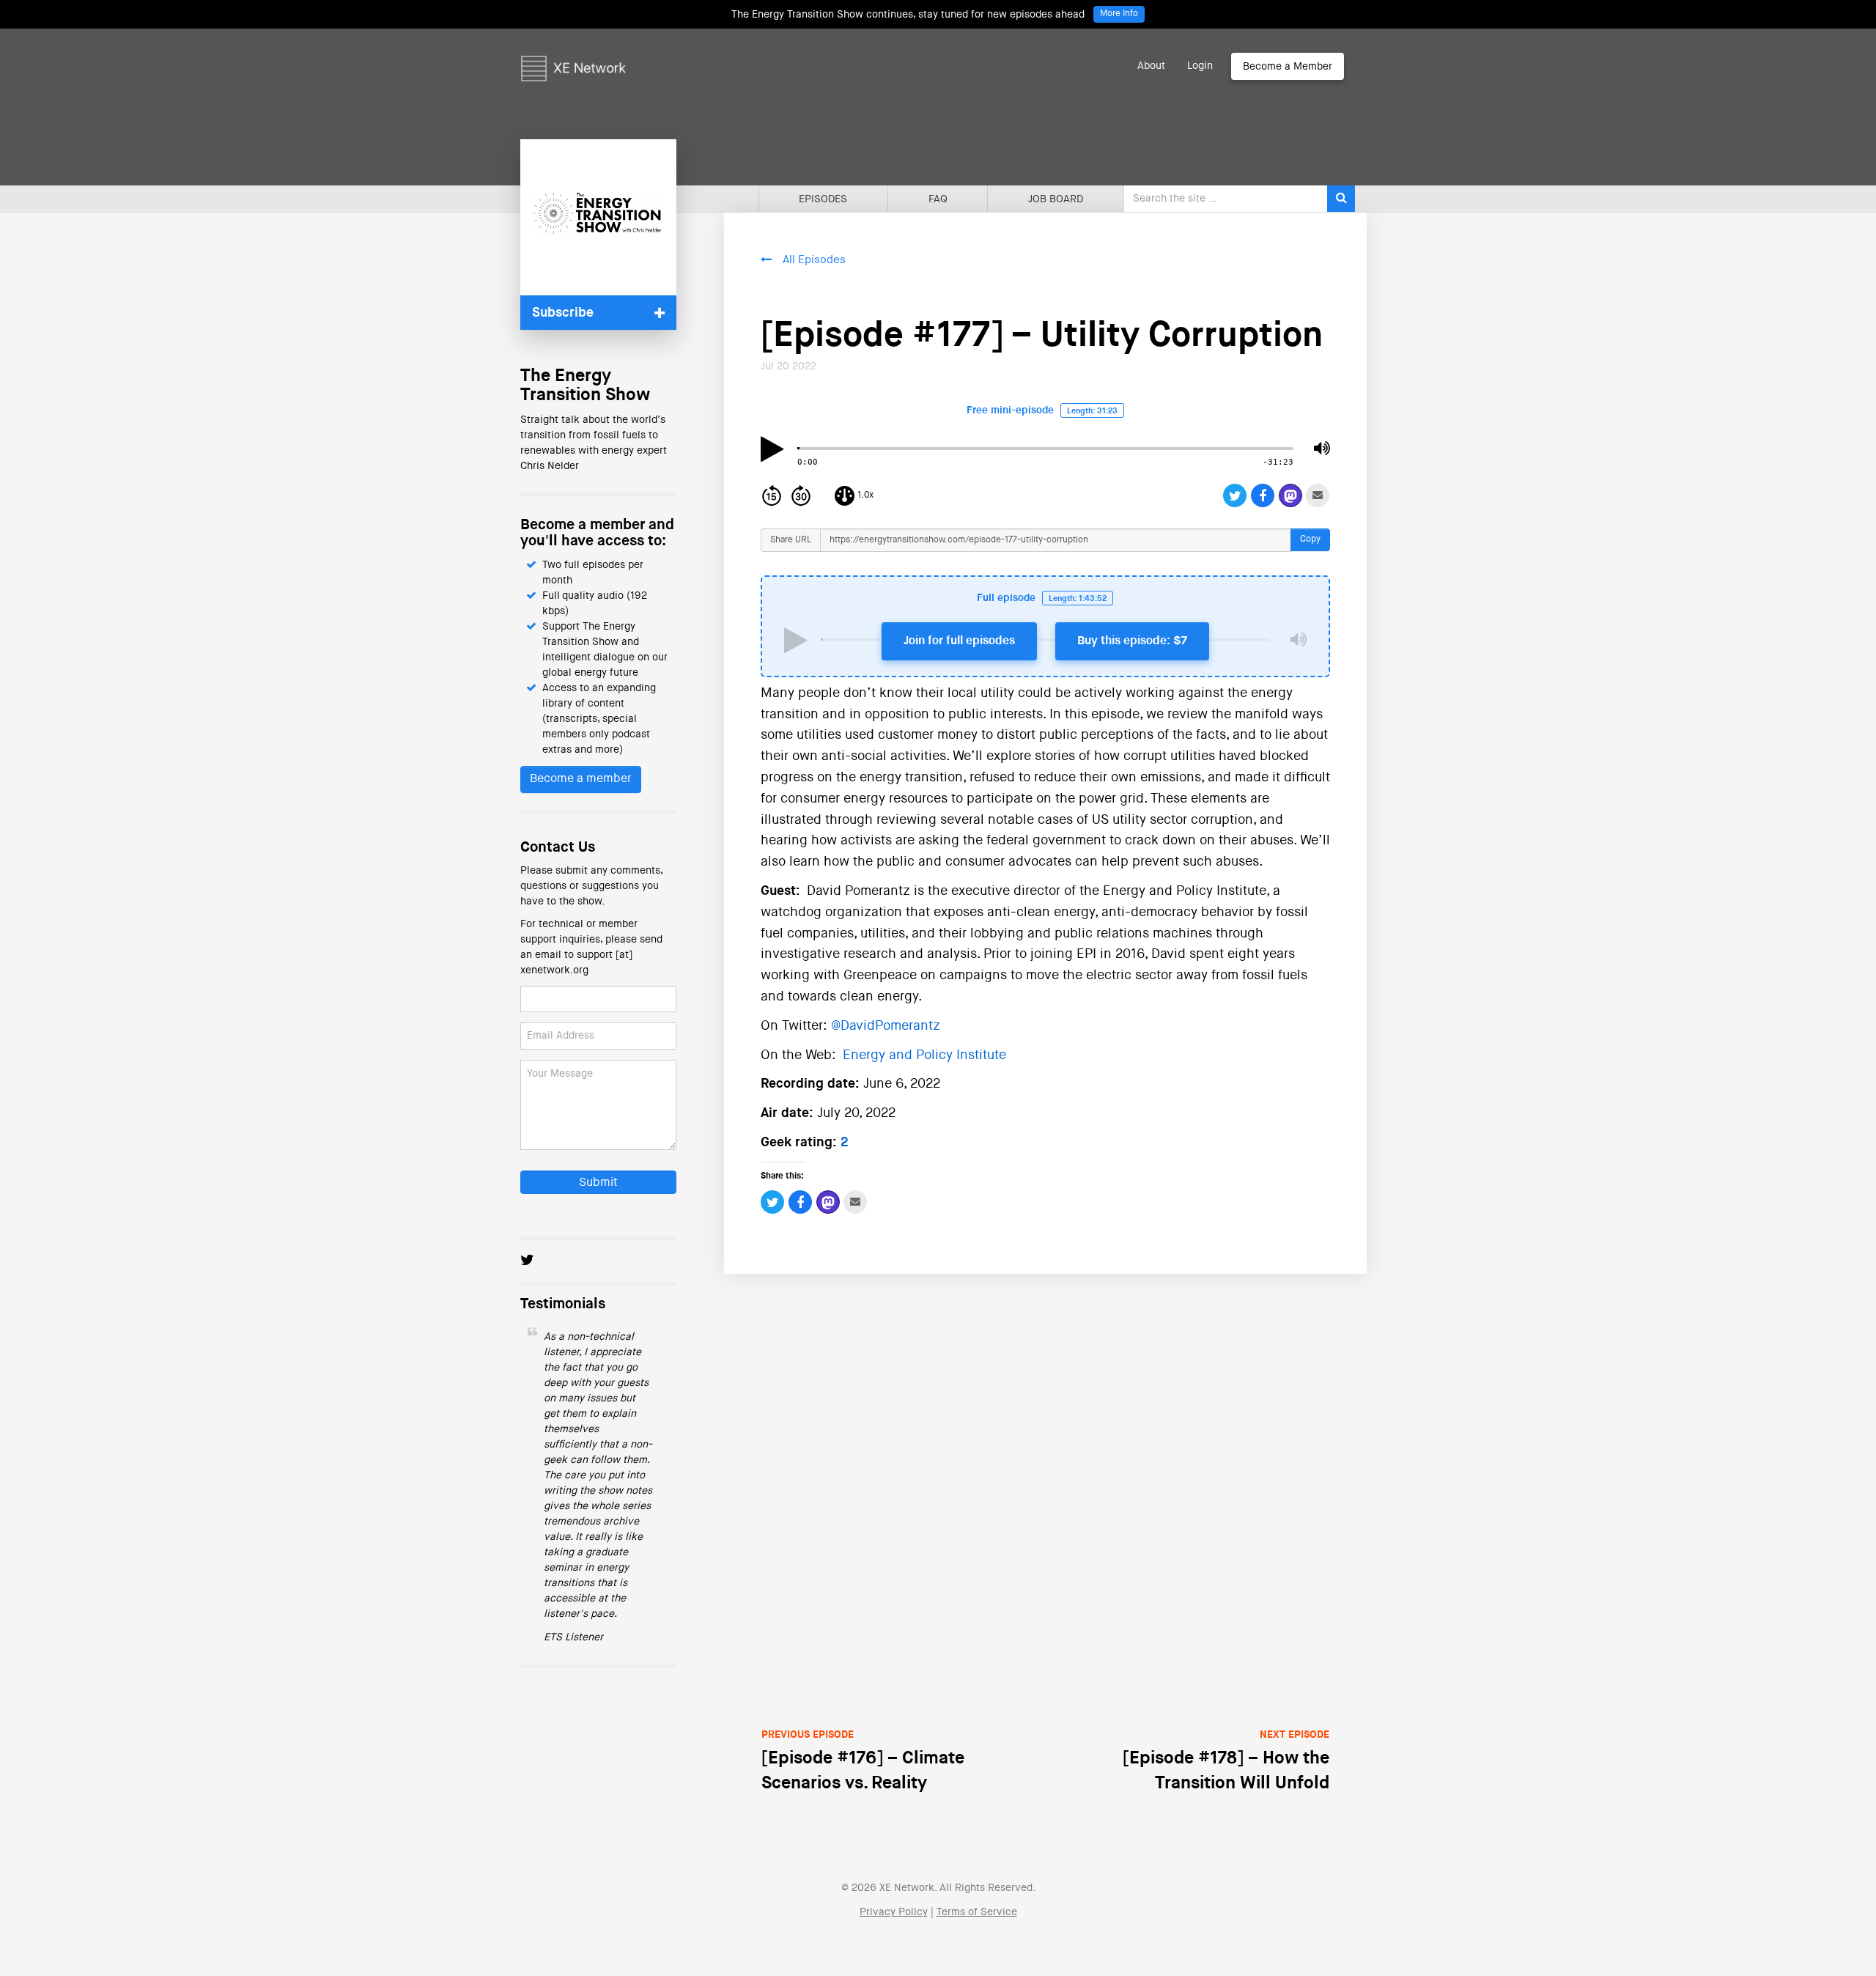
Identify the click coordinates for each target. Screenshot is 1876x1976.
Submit (598, 1183)
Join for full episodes (959, 641)
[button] (598, 313)
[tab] (598, 313)
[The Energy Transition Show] (598, 217)
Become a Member (1288, 67)
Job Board (1056, 199)
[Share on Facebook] (1263, 495)
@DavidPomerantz (886, 1026)
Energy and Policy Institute (924, 1055)
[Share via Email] (1318, 495)
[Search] (1341, 199)
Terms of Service (977, 1912)
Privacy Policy (894, 1912)
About (1151, 66)
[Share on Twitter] (1235, 495)
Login (1200, 66)
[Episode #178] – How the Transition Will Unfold (1226, 1761)
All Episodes (814, 260)
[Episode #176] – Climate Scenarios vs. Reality (863, 1761)
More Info (1119, 14)
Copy (1310, 539)
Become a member (581, 779)
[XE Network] (573, 48)
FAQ (938, 199)
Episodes (823, 199)
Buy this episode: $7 (1132, 641)
